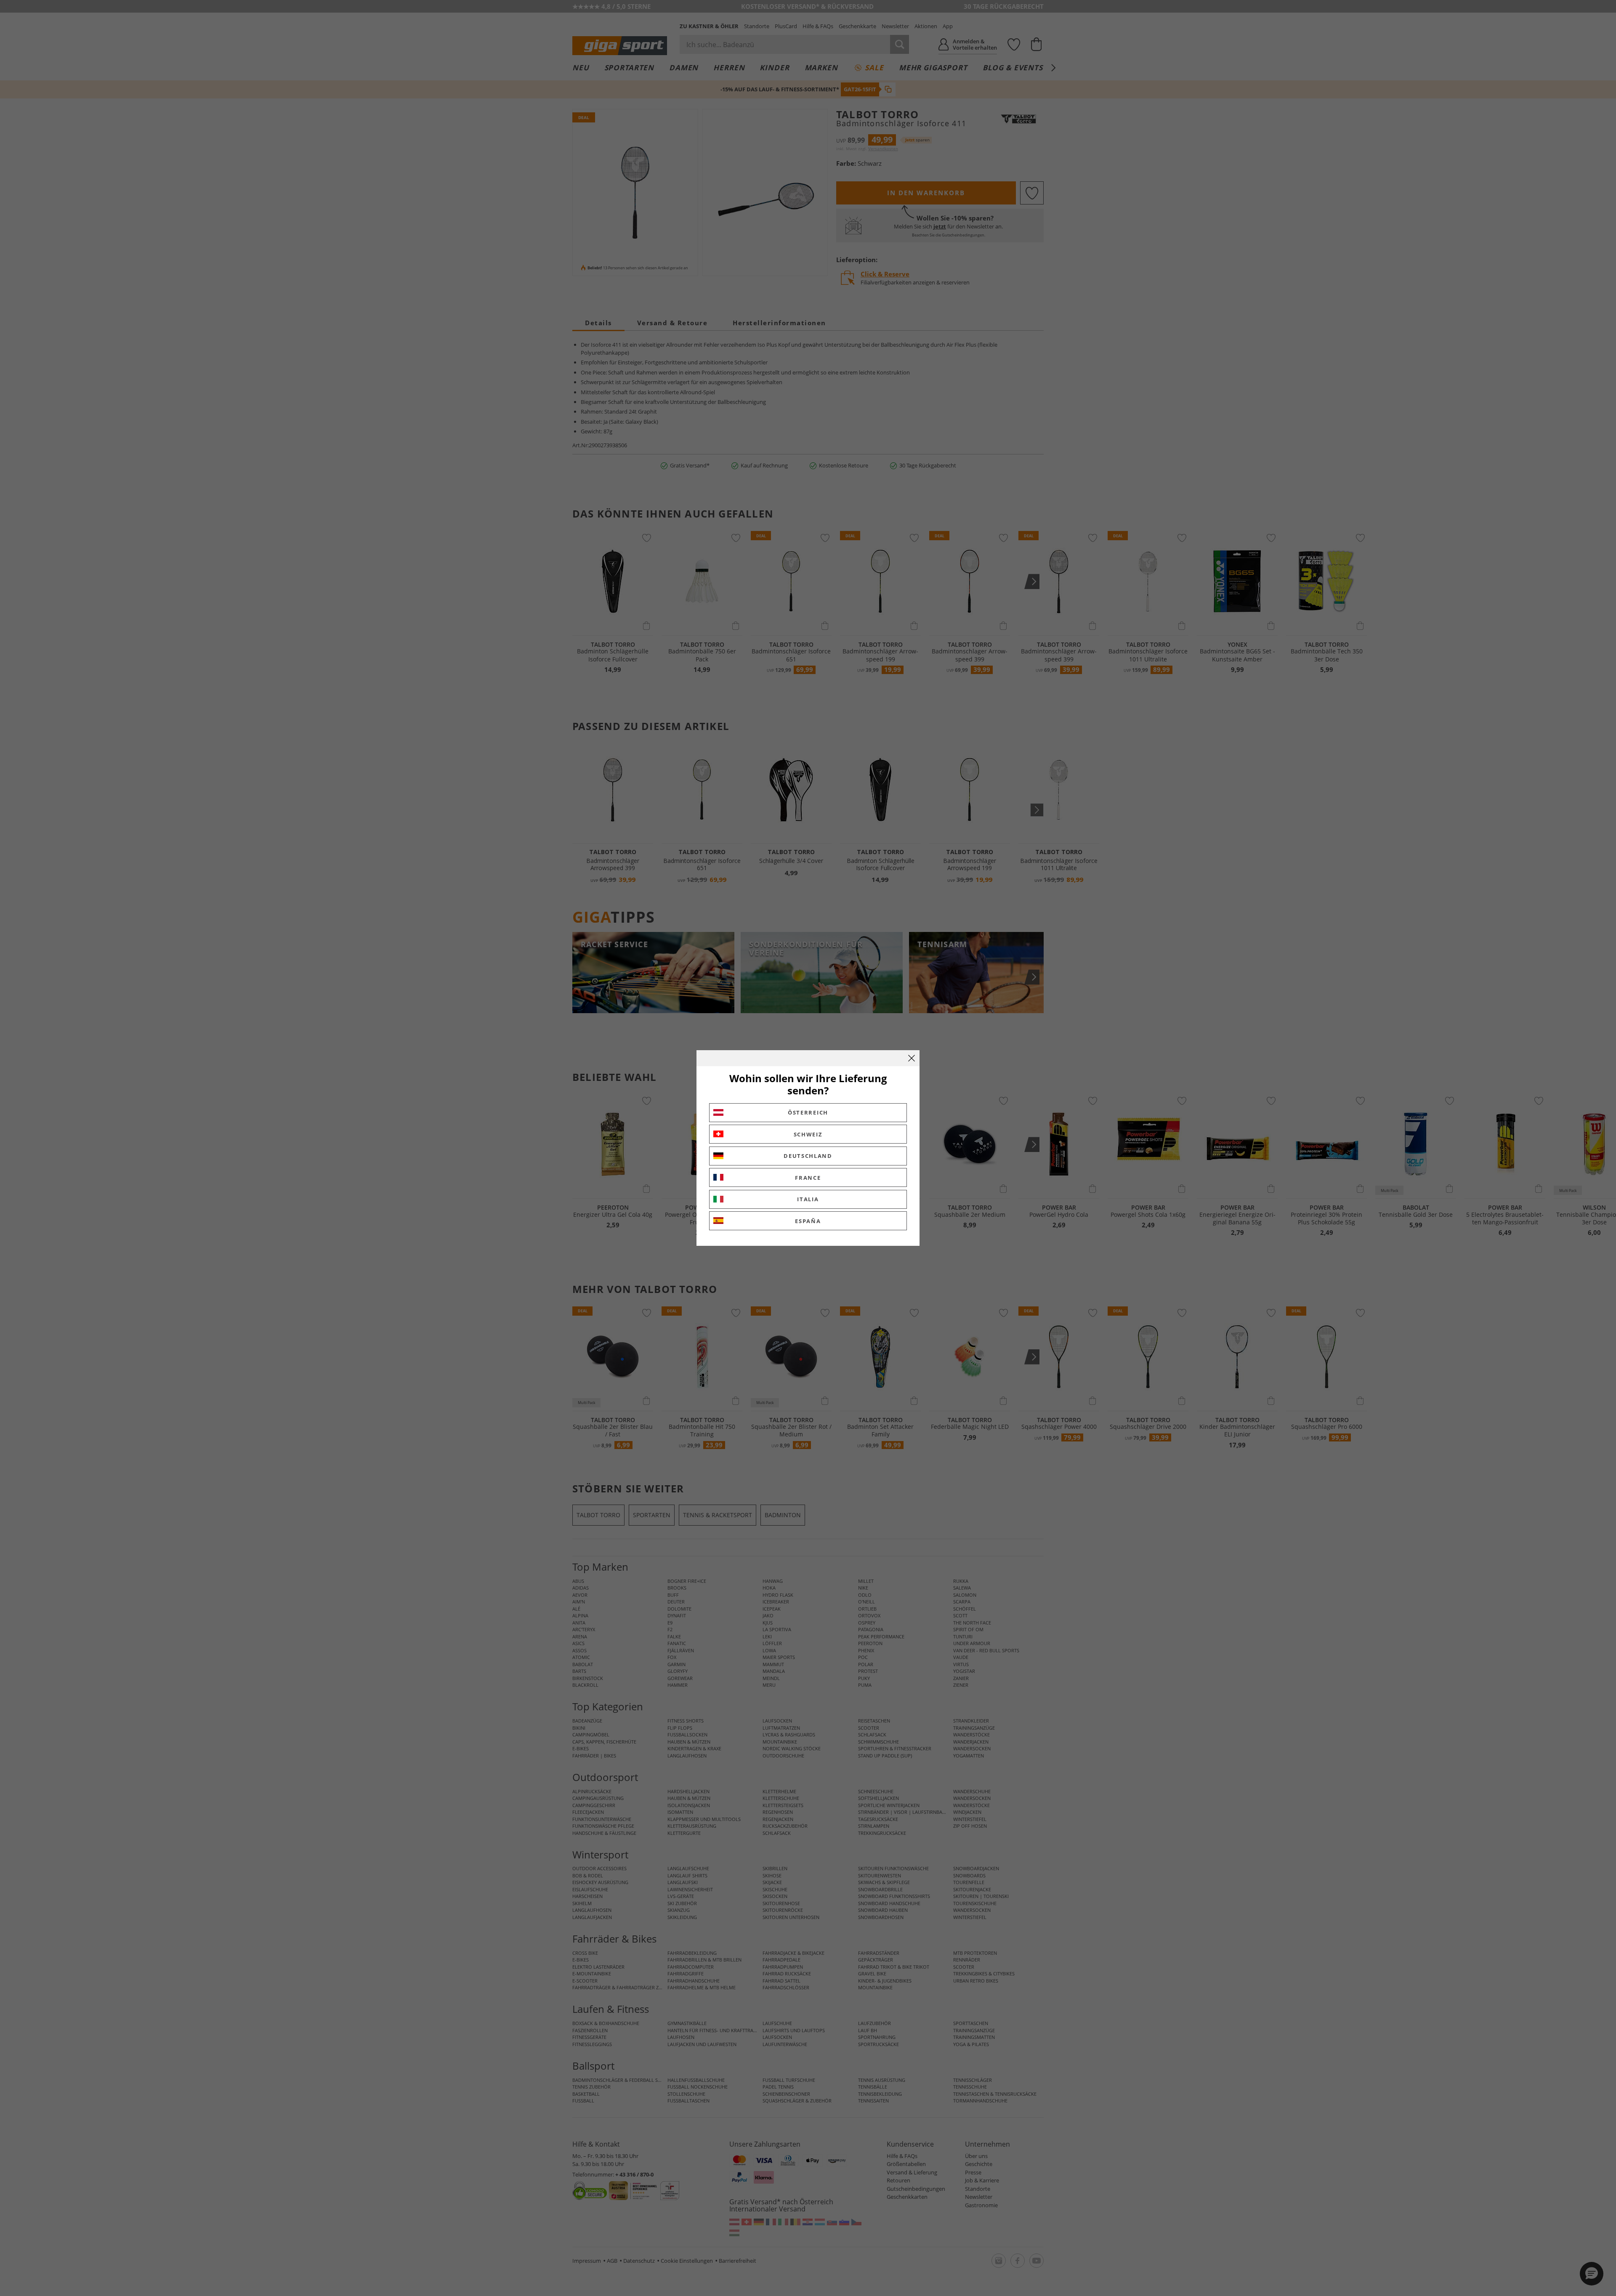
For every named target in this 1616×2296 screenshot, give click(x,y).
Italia (808, 1199)
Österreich (808, 1112)
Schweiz (808, 1134)
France (808, 1178)
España (808, 1221)
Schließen (912, 1058)
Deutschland (808, 1156)
